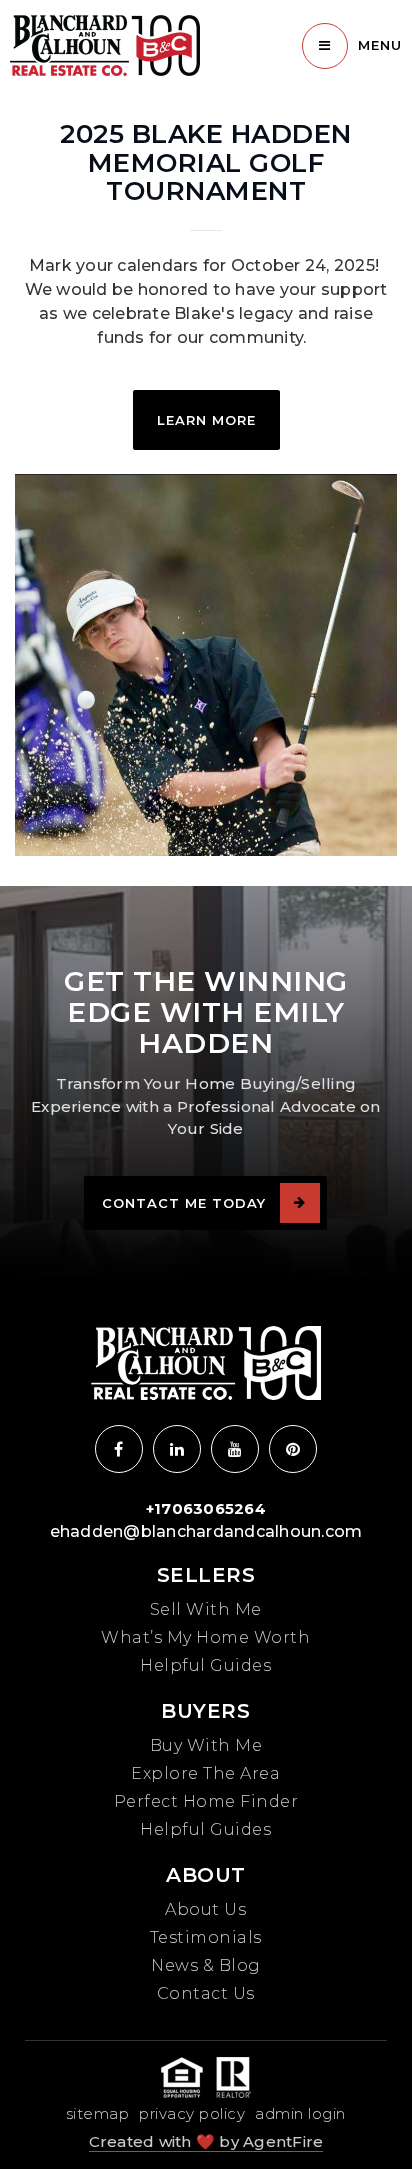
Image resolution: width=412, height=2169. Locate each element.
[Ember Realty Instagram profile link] (177, 1449)
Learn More (206, 420)
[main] (206, 443)
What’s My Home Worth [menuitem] (205, 1637)
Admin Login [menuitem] (300, 2113)
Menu (380, 45)
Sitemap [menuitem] (98, 2113)
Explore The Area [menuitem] (205, 1773)
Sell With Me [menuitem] (206, 1609)
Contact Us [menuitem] (206, 1993)
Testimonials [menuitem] (206, 1937)
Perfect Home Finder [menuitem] (206, 1801)
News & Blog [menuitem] (206, 1965)
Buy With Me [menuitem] (206, 1745)
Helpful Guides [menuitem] (205, 1665)
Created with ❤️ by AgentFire (206, 2141)
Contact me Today (184, 1203)
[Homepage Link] (105, 44)
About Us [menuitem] (205, 1909)
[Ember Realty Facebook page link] (119, 1449)
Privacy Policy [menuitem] (192, 2113)
